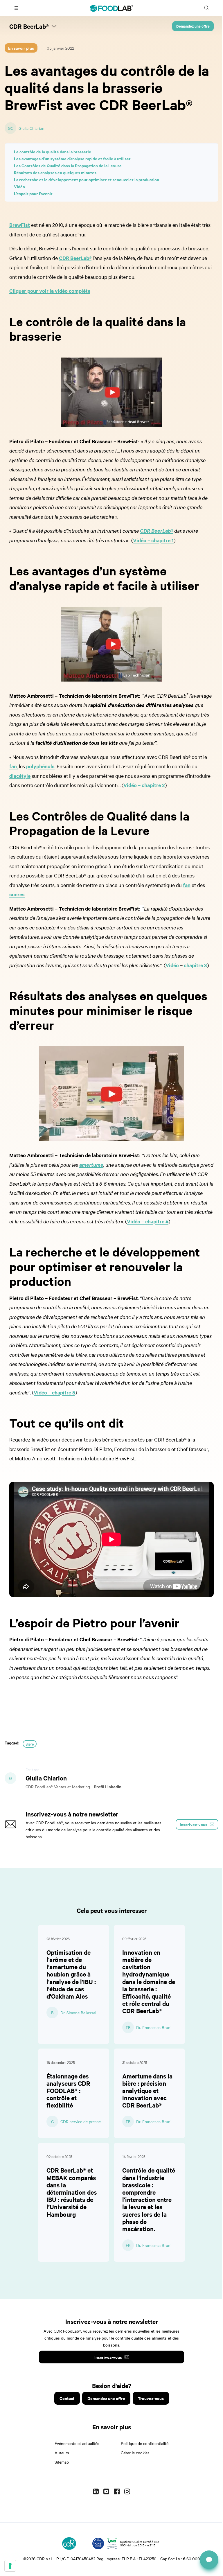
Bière (30, 1744)
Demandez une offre (193, 26)
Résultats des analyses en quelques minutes (55, 172)
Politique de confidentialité (145, 2443)
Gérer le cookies (135, 2453)
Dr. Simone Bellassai (78, 2013)
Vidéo (19, 186)
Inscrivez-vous (108, 2357)
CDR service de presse (81, 2121)
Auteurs (62, 2453)
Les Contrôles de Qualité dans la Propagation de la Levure (68, 165)
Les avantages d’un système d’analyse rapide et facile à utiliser (72, 158)
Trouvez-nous (151, 2398)
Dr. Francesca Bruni (154, 2027)
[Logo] (69, 2543)
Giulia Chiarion (32, 128)
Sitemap (62, 2462)
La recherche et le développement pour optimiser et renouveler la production (87, 179)
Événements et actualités (77, 2443)
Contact (67, 2398)
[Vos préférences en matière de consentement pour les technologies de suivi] (10, 2566)
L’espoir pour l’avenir (33, 193)
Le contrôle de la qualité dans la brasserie (53, 151)
